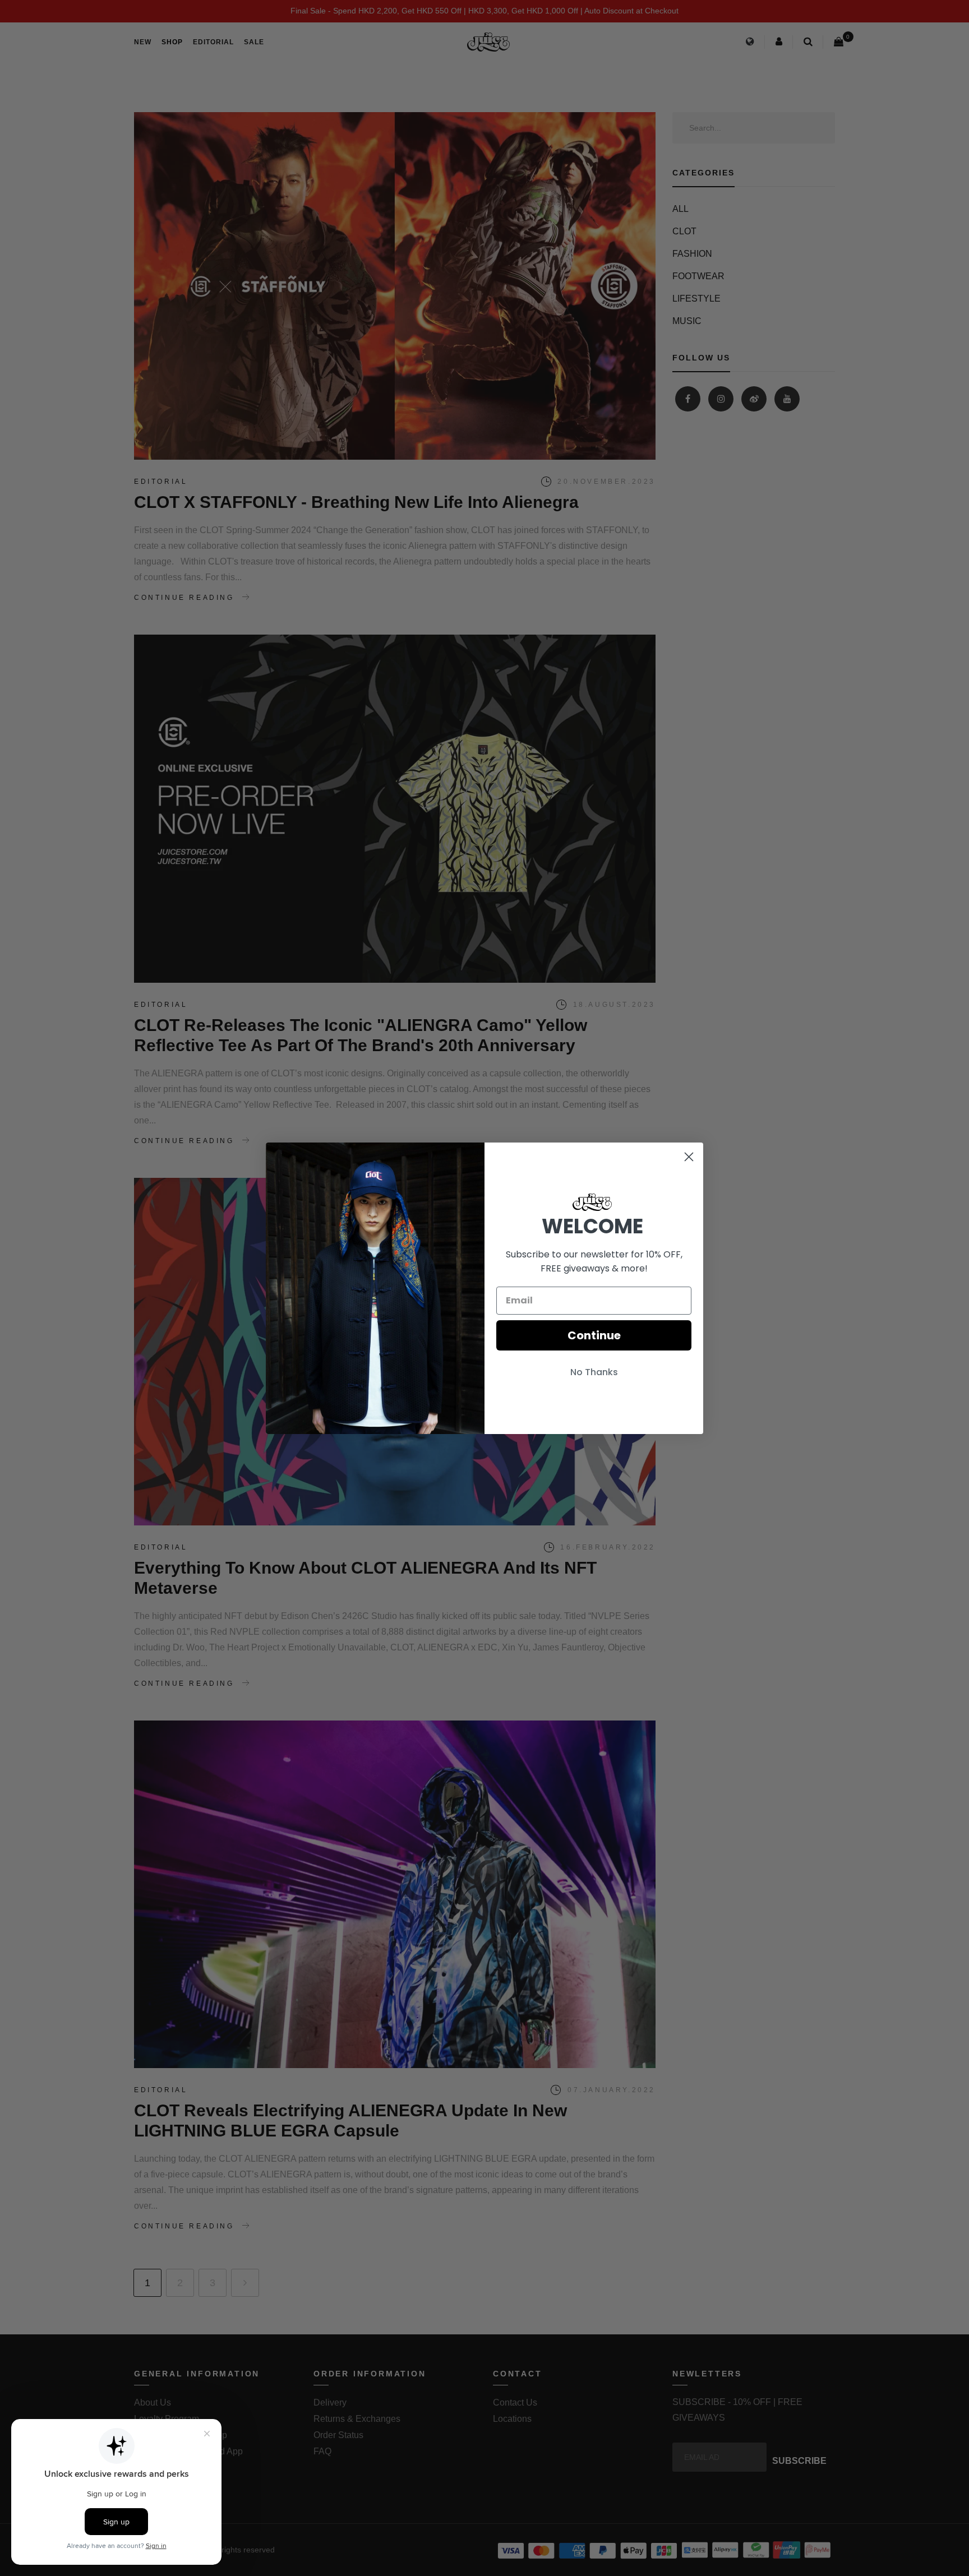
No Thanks (594, 1372)
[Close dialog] (689, 1157)
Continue (594, 1335)
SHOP (172, 42)
